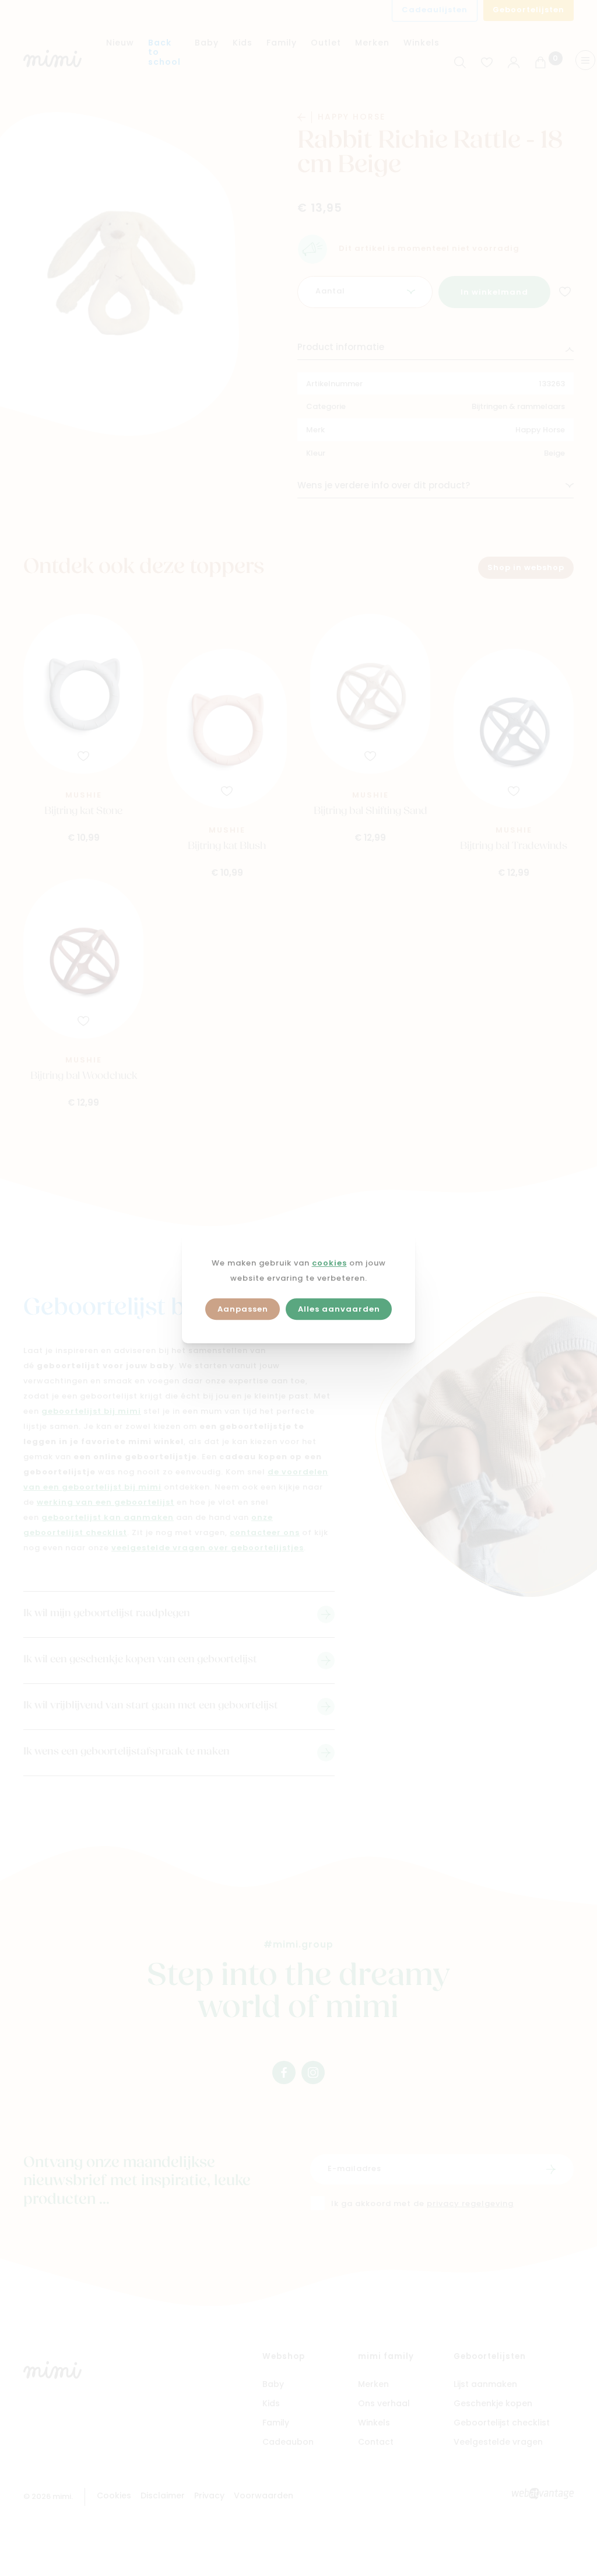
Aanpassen (243, 1310)
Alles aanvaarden (339, 1310)
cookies (329, 1263)
